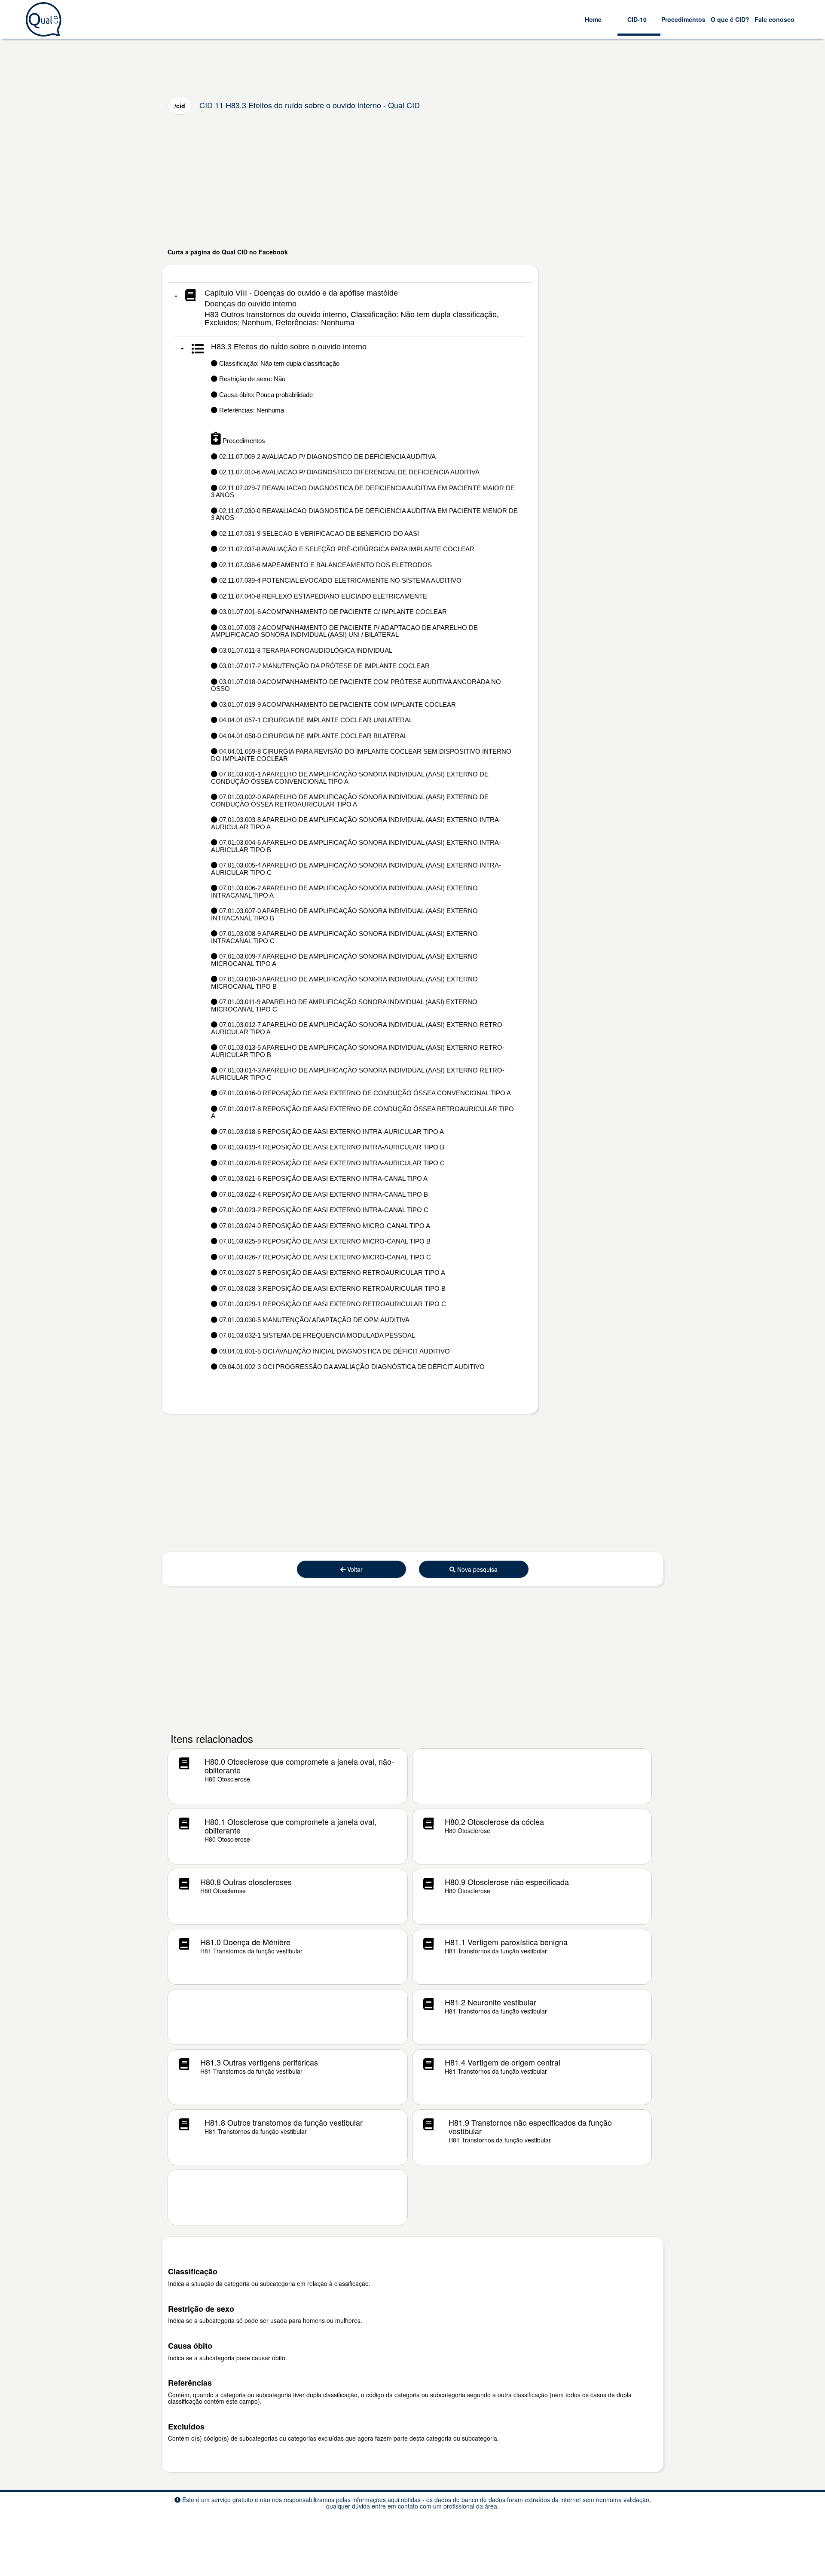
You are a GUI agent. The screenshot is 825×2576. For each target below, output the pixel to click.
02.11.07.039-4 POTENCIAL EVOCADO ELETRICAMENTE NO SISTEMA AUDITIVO (339, 580)
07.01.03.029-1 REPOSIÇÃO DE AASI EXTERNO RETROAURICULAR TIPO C (332, 1304)
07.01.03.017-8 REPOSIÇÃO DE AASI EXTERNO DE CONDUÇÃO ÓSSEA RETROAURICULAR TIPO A (362, 1112)
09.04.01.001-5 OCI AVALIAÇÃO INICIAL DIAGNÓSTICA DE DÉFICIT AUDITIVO (334, 1351)
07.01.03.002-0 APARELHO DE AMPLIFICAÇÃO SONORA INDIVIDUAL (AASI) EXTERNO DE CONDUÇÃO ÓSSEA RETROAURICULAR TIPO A (350, 801)
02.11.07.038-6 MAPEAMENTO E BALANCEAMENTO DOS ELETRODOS (325, 565)
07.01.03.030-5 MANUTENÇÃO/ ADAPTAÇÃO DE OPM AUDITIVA (313, 1320)
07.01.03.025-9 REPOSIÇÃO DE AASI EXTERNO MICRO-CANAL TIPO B (324, 1241)
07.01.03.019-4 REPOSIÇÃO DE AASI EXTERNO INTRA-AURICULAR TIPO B (331, 1147)
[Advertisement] (412, 181)
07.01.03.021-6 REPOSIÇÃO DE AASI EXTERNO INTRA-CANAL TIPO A (322, 1178)
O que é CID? (730, 19)
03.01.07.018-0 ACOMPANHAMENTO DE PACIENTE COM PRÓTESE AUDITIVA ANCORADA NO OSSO (356, 685)
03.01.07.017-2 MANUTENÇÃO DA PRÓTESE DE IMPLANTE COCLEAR (324, 666)
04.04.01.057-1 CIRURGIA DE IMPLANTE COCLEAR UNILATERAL (315, 720)
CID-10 (637, 19)
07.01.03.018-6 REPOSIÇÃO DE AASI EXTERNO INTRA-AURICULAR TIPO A (331, 1132)
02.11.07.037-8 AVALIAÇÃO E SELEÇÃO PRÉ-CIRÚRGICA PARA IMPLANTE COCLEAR (346, 549)
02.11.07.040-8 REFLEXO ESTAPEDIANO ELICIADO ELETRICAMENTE (322, 596)
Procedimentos (683, 19)
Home (593, 19)
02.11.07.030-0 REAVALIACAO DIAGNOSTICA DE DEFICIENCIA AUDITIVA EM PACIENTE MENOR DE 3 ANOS (364, 514)
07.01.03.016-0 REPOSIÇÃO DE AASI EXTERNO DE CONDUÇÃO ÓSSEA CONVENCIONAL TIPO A (364, 1093)
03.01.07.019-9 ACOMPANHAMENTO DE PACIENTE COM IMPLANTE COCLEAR (337, 704)
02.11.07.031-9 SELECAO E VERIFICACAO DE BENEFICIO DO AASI (318, 533)
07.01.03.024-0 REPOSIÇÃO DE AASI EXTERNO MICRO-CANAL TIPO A (324, 1226)
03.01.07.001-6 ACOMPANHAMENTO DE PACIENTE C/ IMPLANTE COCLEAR (332, 612)
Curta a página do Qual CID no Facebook (228, 252)
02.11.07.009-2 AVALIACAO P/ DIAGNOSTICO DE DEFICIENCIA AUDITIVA (327, 457)
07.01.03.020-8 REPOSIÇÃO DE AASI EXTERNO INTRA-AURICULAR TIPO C (331, 1163)
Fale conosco (775, 19)
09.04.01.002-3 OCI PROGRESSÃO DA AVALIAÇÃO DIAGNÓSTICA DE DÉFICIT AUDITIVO (351, 1367)
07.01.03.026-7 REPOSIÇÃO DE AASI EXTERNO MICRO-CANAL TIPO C (324, 1257)
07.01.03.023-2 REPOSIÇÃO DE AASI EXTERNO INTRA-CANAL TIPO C (323, 1210)
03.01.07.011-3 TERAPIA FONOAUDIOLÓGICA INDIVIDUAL (305, 650)
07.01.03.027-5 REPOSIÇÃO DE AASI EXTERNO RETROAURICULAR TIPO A (331, 1273)
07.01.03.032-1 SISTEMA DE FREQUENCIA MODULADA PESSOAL (316, 1335)
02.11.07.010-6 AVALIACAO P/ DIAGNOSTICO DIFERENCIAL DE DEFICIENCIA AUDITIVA (348, 472)
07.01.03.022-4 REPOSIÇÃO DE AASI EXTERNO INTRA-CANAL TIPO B (323, 1194)
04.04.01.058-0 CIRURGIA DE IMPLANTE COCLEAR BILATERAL (312, 736)
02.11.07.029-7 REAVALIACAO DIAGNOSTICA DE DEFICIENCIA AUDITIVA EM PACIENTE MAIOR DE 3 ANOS (363, 492)
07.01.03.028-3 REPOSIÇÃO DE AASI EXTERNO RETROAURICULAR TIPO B (332, 1288)
